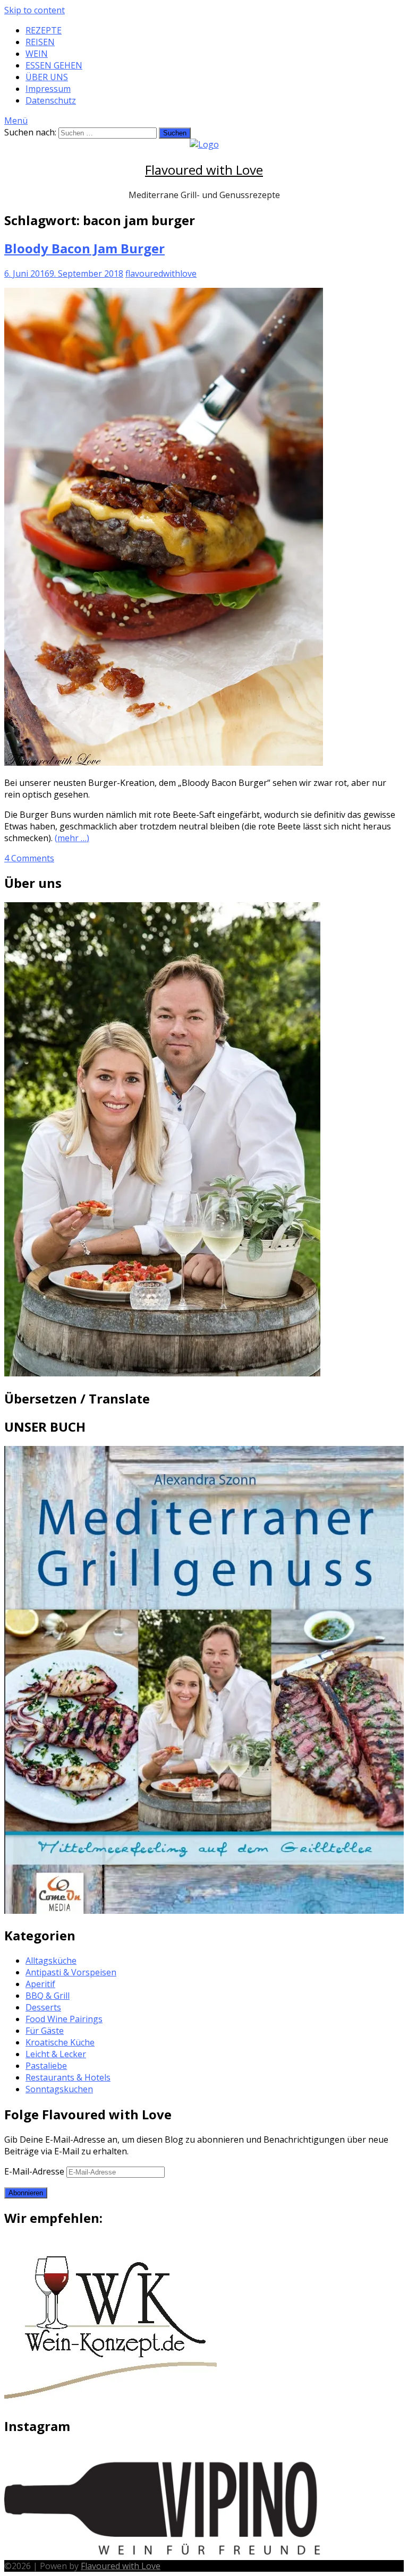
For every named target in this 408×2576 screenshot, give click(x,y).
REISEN (40, 42)
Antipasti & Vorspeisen (71, 1972)
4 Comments (29, 858)
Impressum (48, 89)
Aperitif (40, 1984)
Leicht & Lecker (56, 2054)
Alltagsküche (51, 1961)
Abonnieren (26, 2193)
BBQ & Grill (48, 1996)
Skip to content (35, 10)
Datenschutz (51, 100)
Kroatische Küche (60, 2042)
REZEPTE (44, 30)
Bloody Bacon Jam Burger (84, 248)
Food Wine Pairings (64, 2019)
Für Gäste (45, 2031)
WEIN (37, 54)
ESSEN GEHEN (54, 65)
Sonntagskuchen (59, 2089)
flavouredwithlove (161, 273)
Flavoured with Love (204, 170)
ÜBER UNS (47, 77)
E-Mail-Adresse (35, 2171)
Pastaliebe (46, 2066)
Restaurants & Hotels (68, 2077)
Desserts (43, 2007)
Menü (16, 121)
